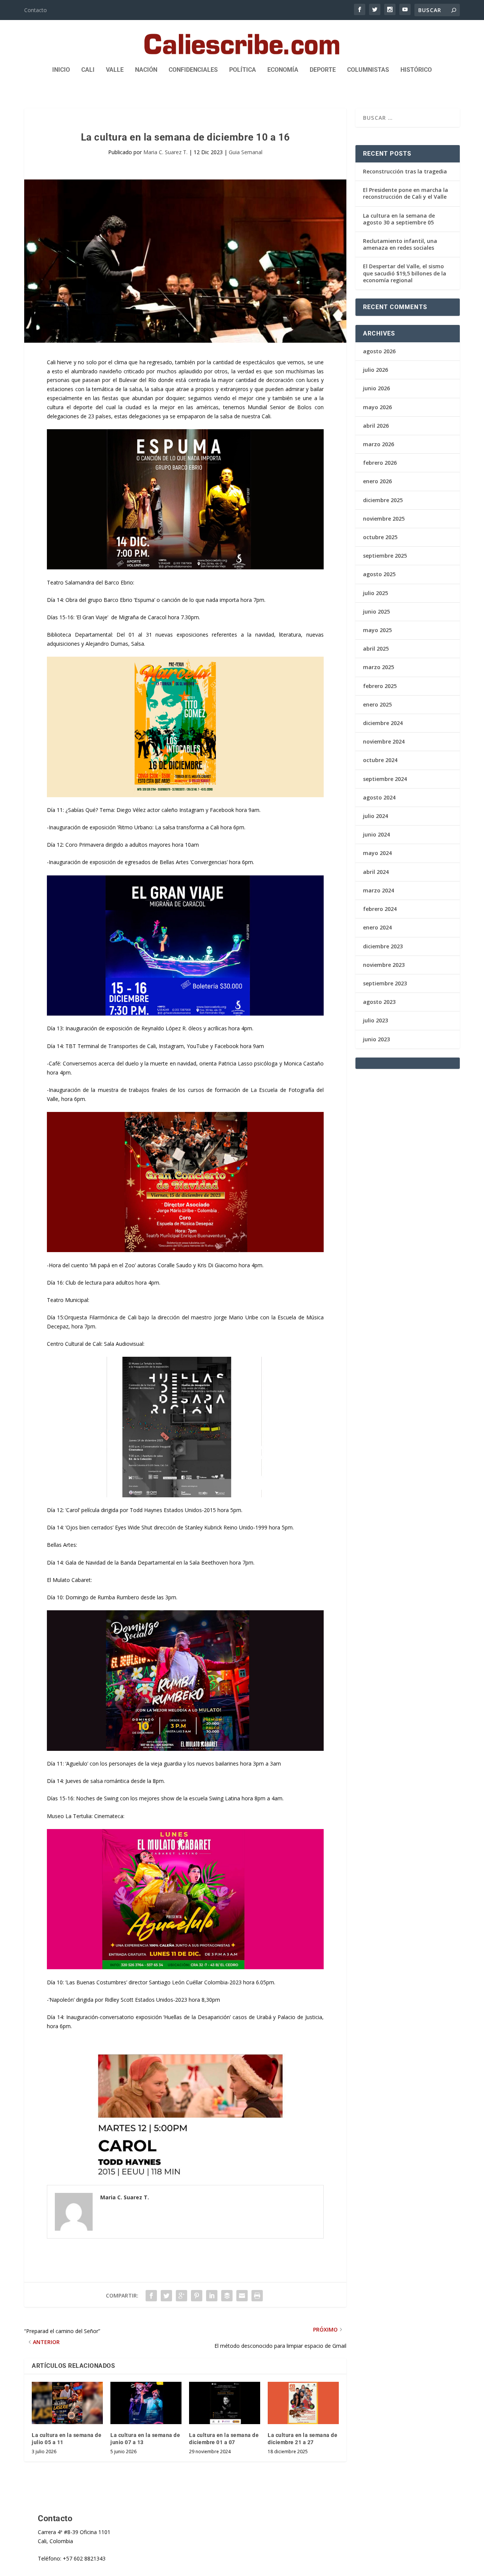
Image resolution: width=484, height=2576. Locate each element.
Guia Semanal (246, 152)
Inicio (61, 70)
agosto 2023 (379, 1002)
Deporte (323, 70)
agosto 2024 (379, 797)
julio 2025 (375, 593)
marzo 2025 (379, 667)
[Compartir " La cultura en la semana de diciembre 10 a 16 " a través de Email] (242, 2296)
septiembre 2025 (385, 556)
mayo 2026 (377, 407)
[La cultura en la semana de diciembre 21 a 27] (303, 2403)
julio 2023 (375, 1020)
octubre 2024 (380, 760)
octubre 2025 (380, 537)
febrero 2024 (380, 909)
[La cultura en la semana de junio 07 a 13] (146, 2403)
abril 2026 (376, 426)
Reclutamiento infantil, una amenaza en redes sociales (400, 244)
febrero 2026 (380, 463)
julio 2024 (375, 816)
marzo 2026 (379, 444)
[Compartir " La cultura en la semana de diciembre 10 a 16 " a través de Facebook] (151, 2296)
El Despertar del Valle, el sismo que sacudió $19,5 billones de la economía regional (405, 273)
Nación (146, 70)
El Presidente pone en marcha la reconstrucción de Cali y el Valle (406, 193)
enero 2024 (377, 927)
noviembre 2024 (384, 741)
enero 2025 (377, 704)
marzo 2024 (379, 890)
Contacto (36, 10)
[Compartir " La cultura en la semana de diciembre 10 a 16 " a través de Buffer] (227, 2296)
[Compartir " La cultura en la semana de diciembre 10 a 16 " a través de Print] (257, 2296)
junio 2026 (376, 388)
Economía (283, 70)
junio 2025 (376, 612)
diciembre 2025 (383, 500)
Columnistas (368, 70)
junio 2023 (376, 1039)
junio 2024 (376, 834)
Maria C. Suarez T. (165, 152)
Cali (88, 70)
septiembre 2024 (385, 779)
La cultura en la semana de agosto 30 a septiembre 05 (399, 219)
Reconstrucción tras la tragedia (405, 171)
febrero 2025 (380, 686)
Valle (115, 70)
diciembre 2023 (383, 946)
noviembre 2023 (384, 965)
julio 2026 (375, 370)
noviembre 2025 (384, 519)
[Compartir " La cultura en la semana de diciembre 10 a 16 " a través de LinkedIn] (212, 2296)
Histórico (416, 70)
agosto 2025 (379, 574)
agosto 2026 (379, 351)
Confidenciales (193, 70)
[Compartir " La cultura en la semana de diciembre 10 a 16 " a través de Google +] (181, 2296)
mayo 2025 (377, 630)
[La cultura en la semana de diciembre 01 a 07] (225, 2403)
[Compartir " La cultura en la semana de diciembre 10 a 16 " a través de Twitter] (166, 2296)
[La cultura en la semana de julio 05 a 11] (67, 2403)
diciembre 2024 (383, 723)
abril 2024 (376, 872)
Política (243, 70)
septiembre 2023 (385, 983)
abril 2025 (376, 649)
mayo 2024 (377, 853)
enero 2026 (377, 481)
